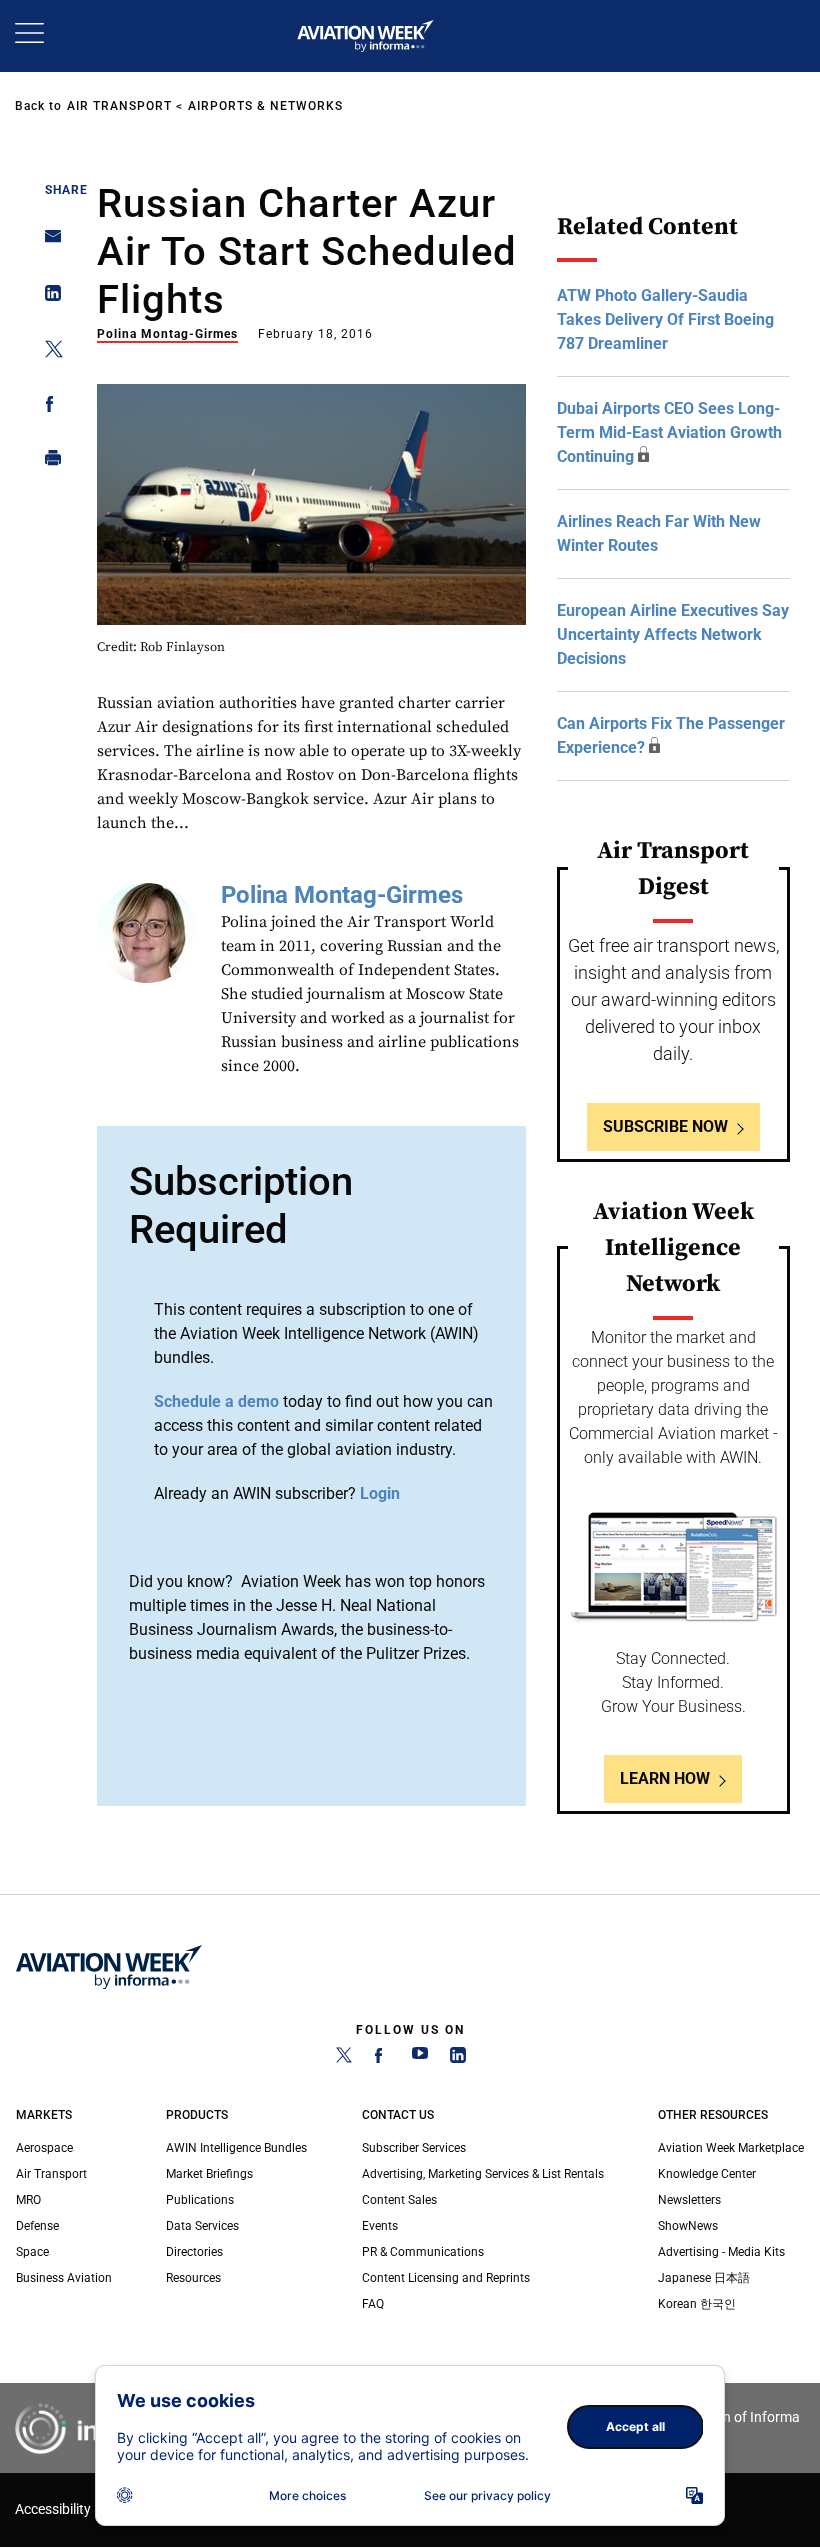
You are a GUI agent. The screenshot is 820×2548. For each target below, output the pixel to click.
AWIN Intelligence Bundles (236, 2148)
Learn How (665, 1778)
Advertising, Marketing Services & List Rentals (483, 2174)
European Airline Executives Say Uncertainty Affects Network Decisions (673, 634)
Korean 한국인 (697, 2304)
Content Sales (399, 2200)
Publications (200, 2200)
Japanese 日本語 (704, 2278)
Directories (194, 2252)
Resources (193, 2278)
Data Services (202, 2226)
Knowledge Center (707, 2174)
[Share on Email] (47, 242)
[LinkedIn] (458, 2059)
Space (32, 2252)
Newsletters (689, 2200)
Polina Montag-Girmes (167, 334)
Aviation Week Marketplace (731, 2148)
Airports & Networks (265, 106)
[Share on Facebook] (47, 407)
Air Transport (119, 106)
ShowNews (688, 2226)
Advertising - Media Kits (721, 2252)
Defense (37, 2226)
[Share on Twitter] (47, 352)
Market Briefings (209, 2174)
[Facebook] (382, 2059)
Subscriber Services (414, 2148)
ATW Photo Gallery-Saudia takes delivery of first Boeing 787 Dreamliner (665, 319)
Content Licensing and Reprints (446, 2278)
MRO (28, 2200)
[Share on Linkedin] (47, 297)
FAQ (373, 2304)
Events (380, 2226)
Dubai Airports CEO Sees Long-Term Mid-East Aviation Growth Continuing (669, 432)
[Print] (47, 462)
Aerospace (44, 2148)
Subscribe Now (665, 1126)
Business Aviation (64, 2278)
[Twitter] (344, 2059)
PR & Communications (423, 2252)
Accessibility (53, 2509)
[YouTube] (420, 2059)
